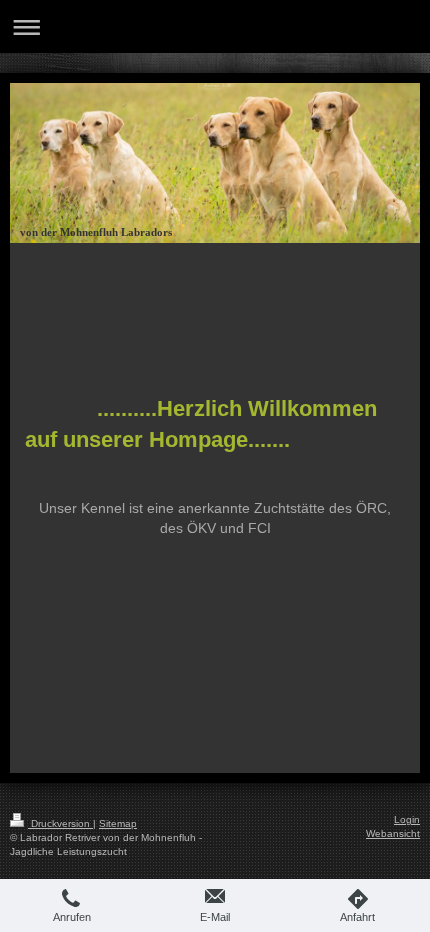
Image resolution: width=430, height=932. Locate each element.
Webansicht (393, 833)
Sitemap (118, 823)
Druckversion (60, 823)
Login (407, 819)
